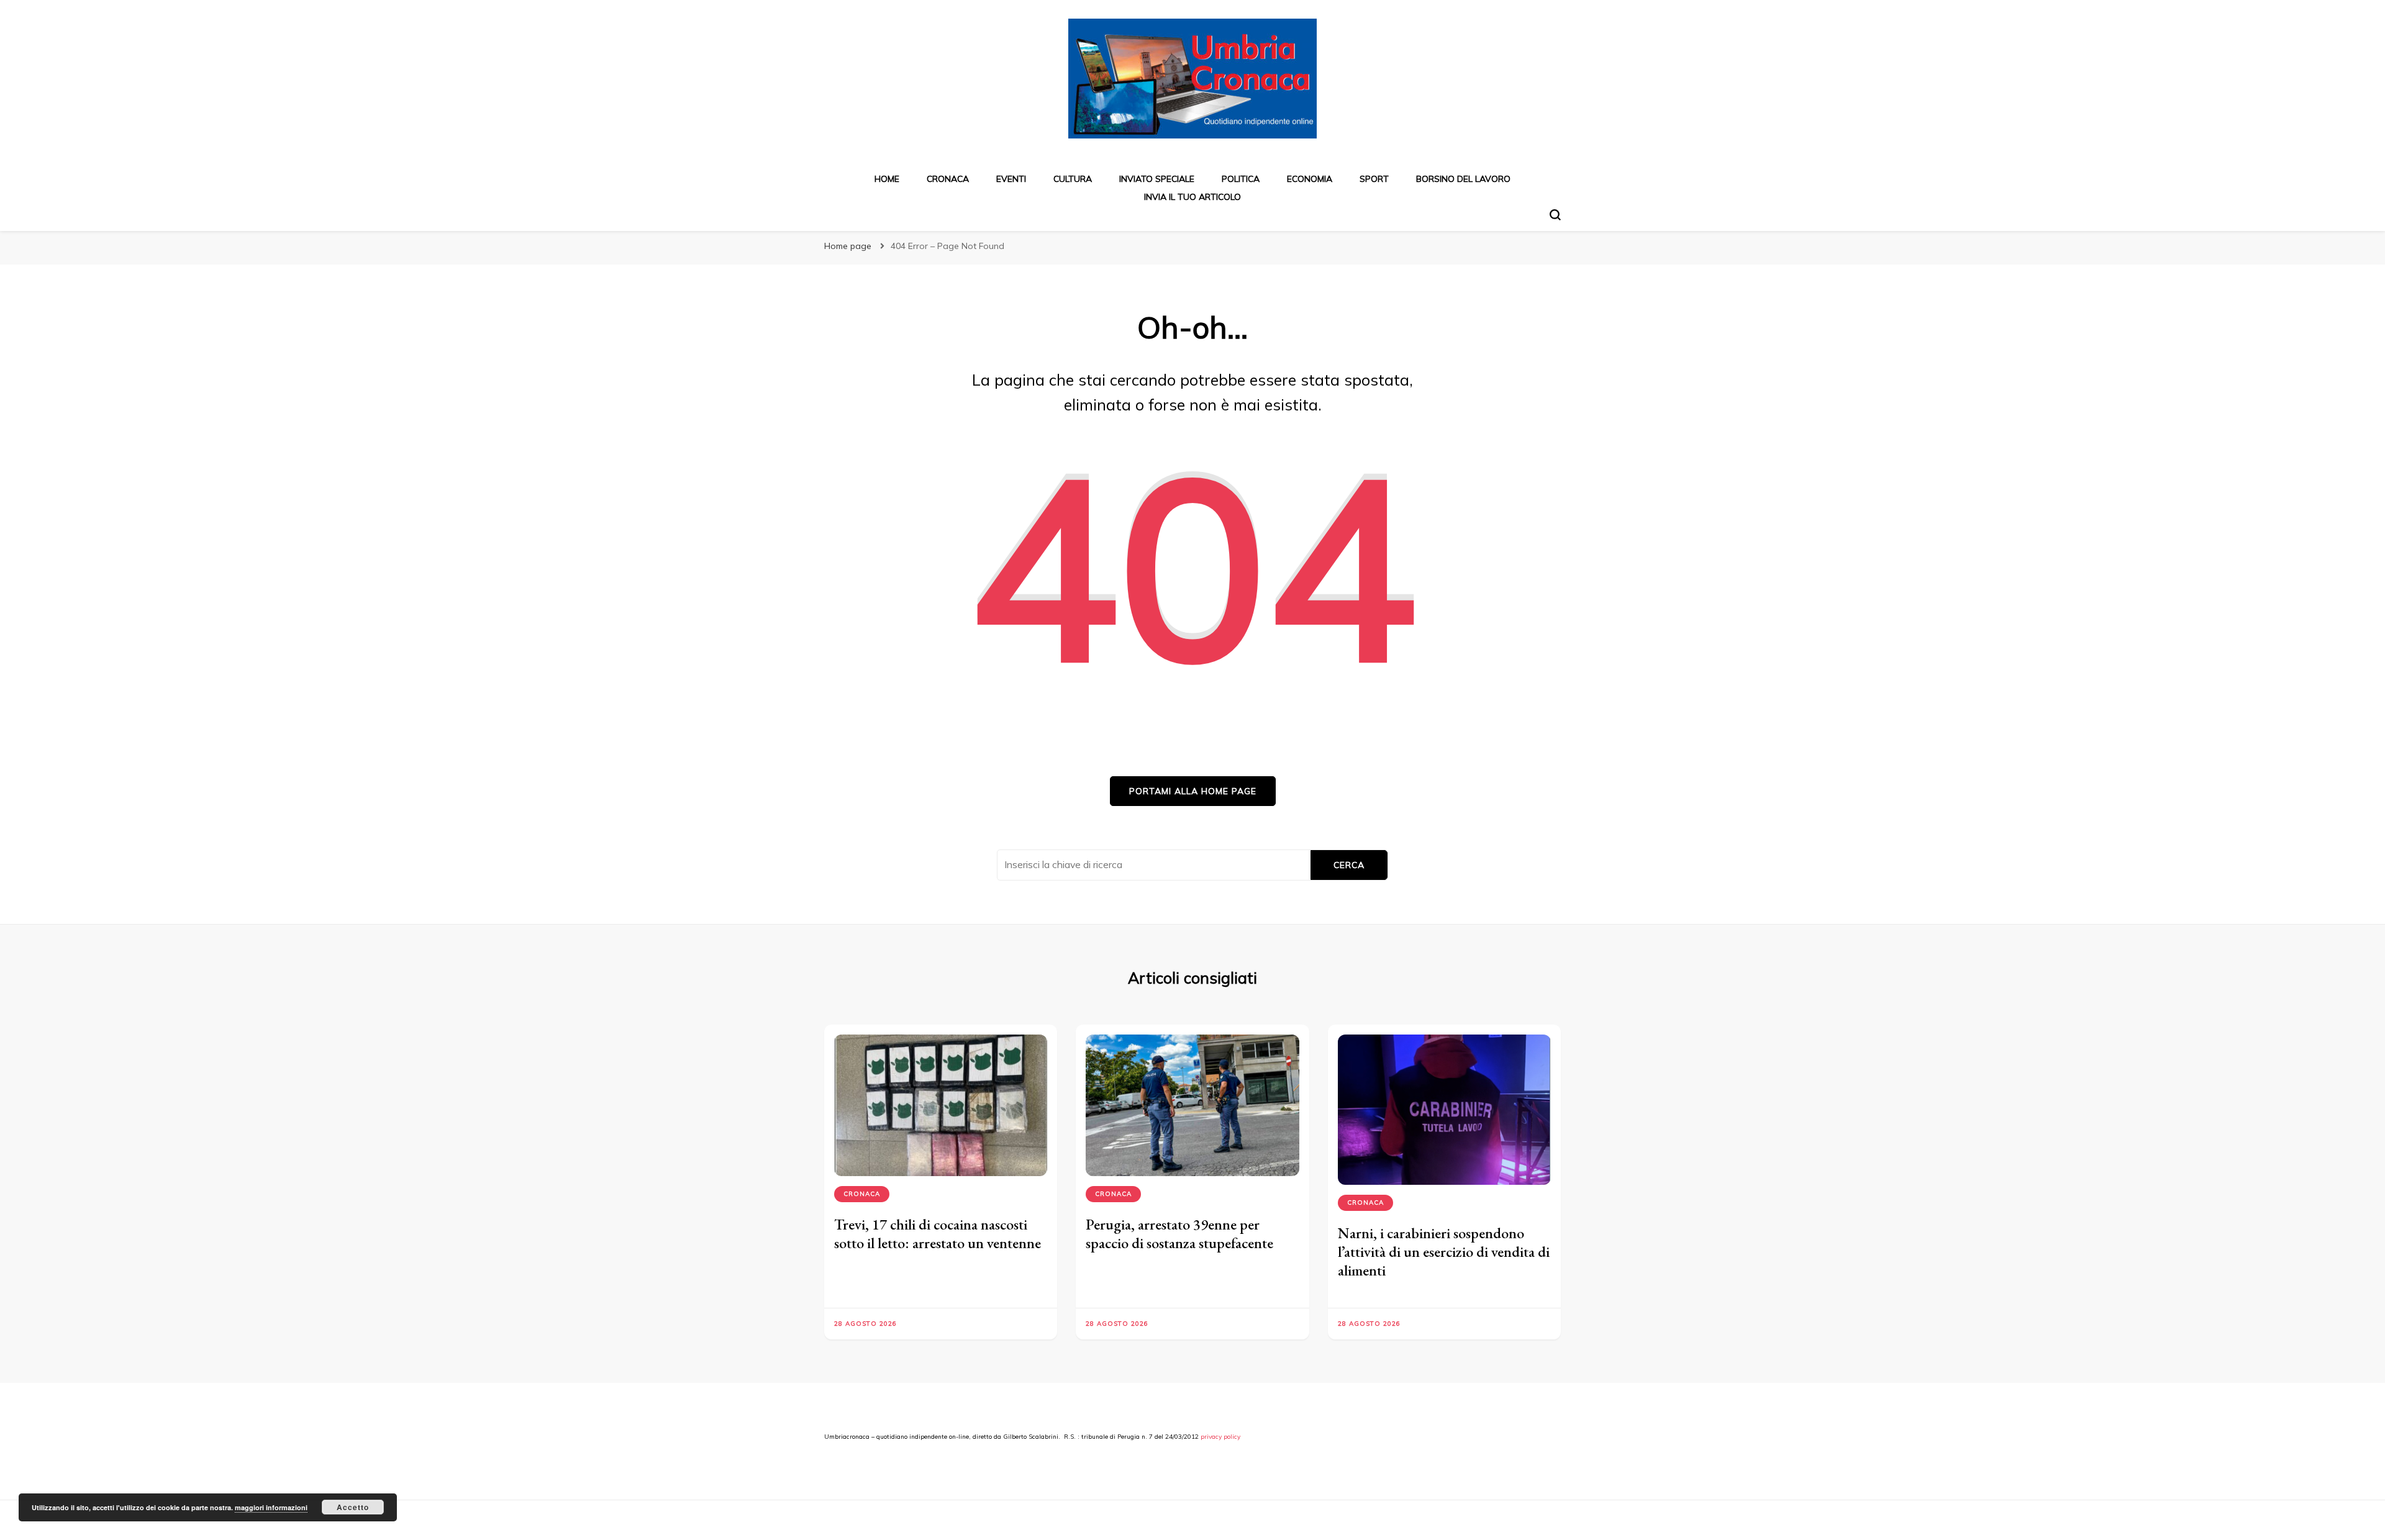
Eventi (1011, 179)
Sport (1374, 179)
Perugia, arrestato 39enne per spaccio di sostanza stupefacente (1179, 1234)
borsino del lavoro (1463, 179)
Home (887, 179)
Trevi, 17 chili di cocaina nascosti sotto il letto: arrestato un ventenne (938, 1234)
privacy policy (1220, 1437)
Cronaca (948, 179)
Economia (1310, 179)
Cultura (1073, 179)
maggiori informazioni (271, 1507)
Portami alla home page (1193, 791)
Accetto (353, 1507)
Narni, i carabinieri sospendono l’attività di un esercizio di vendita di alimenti (1444, 1252)
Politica (1241, 179)
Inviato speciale (1157, 179)
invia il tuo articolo (1192, 197)
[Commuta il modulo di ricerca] (1555, 215)
